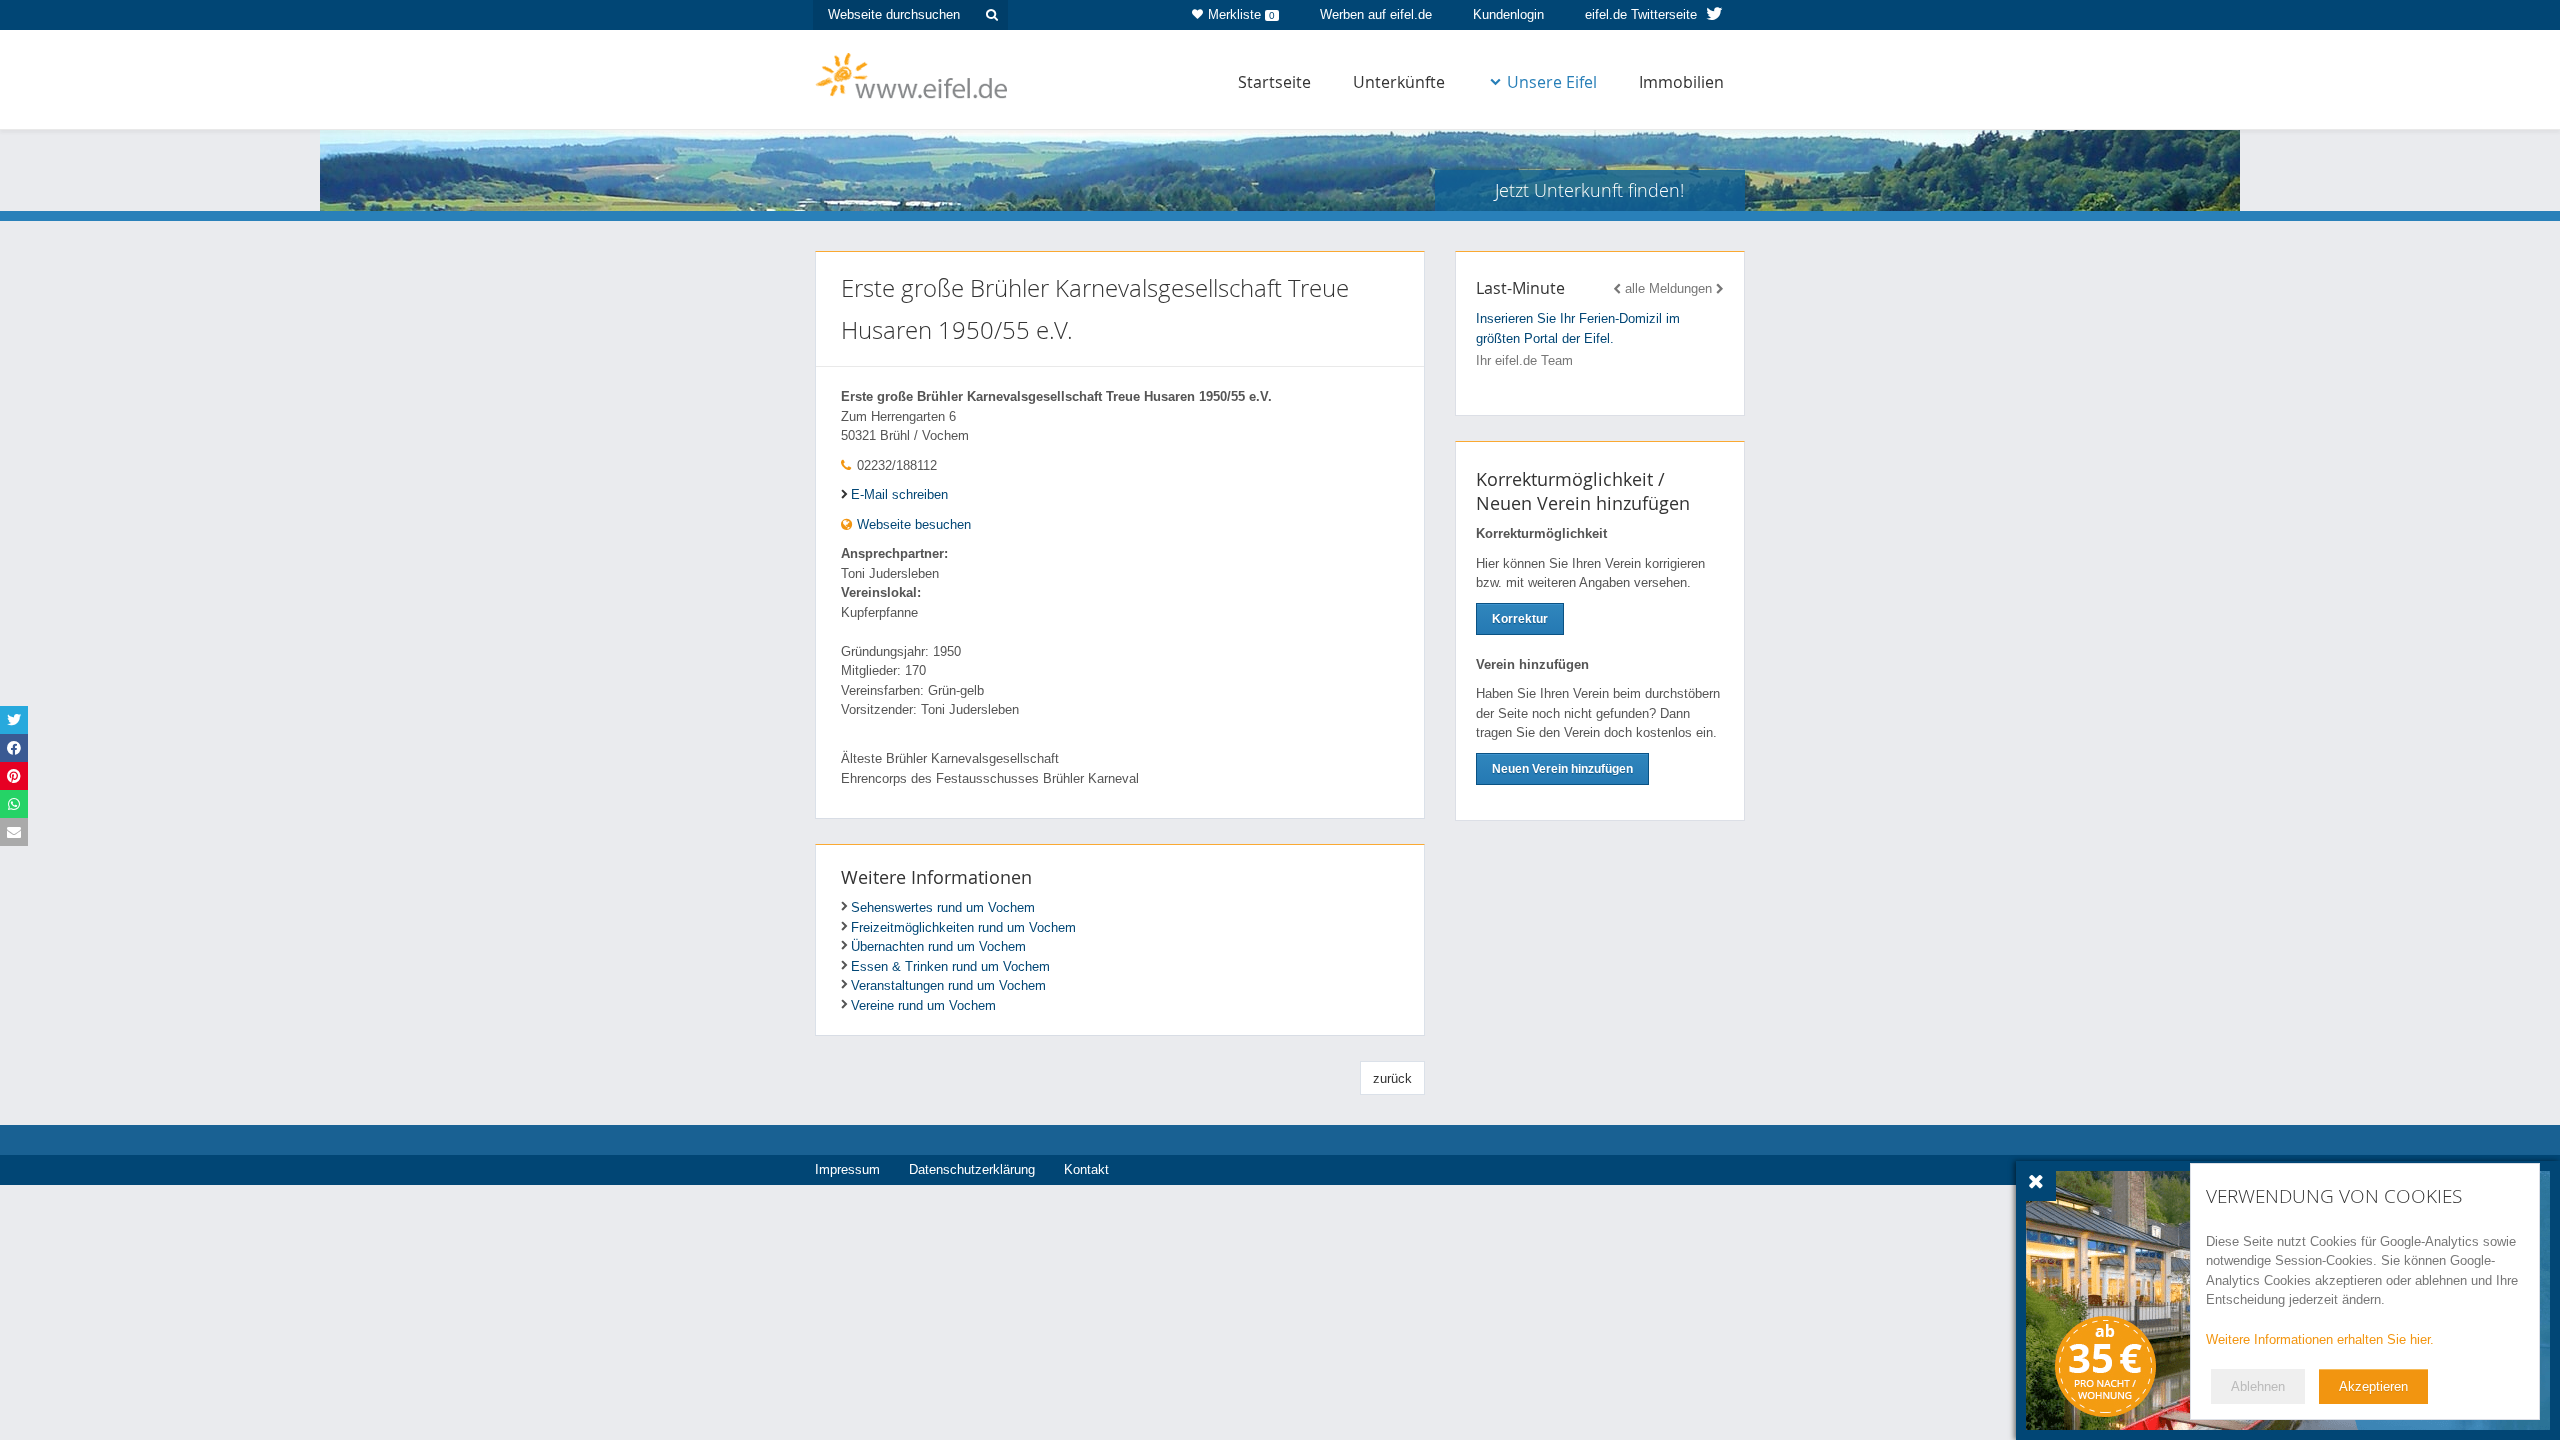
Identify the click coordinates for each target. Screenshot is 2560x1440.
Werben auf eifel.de (1376, 14)
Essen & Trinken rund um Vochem (950, 966)
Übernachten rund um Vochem (938, 946)
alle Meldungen (1668, 288)
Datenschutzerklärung (972, 1169)
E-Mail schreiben (899, 494)
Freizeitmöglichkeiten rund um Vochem (963, 927)
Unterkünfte (1399, 82)
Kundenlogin (1508, 14)
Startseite (1274, 82)
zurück (1392, 1078)
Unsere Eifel (1552, 82)
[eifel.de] (912, 74)
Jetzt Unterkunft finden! (1589, 190)
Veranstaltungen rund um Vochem (948, 985)
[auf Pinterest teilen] (14, 776)
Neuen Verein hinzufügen (1562, 769)
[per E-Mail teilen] (14, 832)
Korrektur (1520, 619)
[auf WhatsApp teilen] (14, 804)
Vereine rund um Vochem (923, 1005)
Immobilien (1681, 82)
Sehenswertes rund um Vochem (943, 907)
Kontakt (1086, 1169)
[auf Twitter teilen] (14, 720)
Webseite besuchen (912, 524)
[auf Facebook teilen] (14, 748)
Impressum (847, 1169)
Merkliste (1241, 14)
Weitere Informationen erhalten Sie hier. (2320, 1339)
